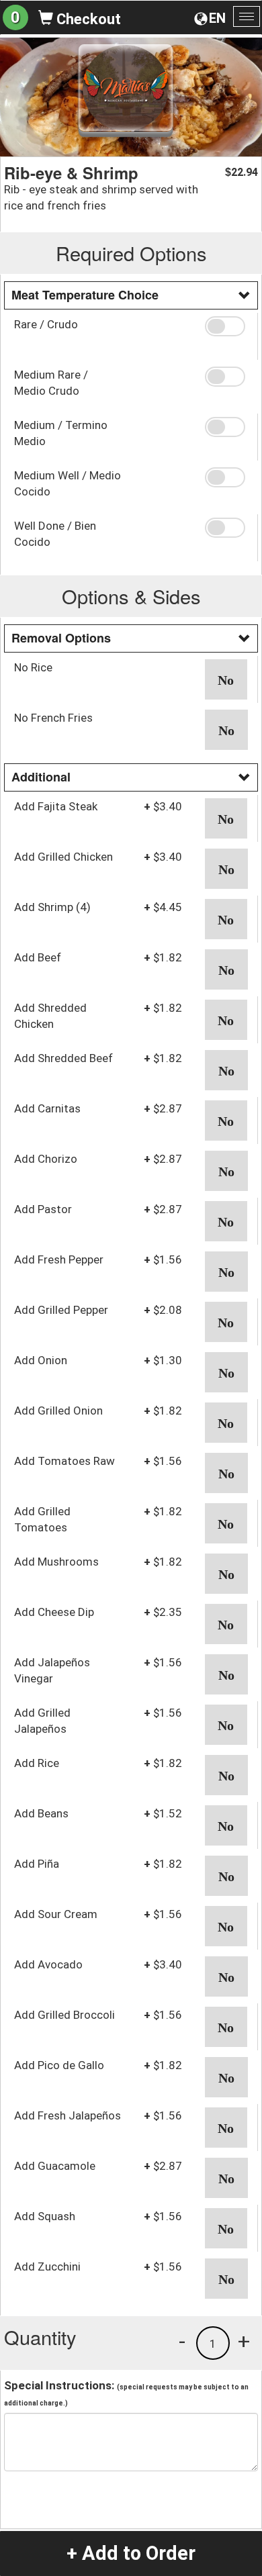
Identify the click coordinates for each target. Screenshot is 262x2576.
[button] (226, 326)
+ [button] (244, 2341)
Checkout (87, 19)
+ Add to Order (131, 2553)
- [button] (182, 2341)
